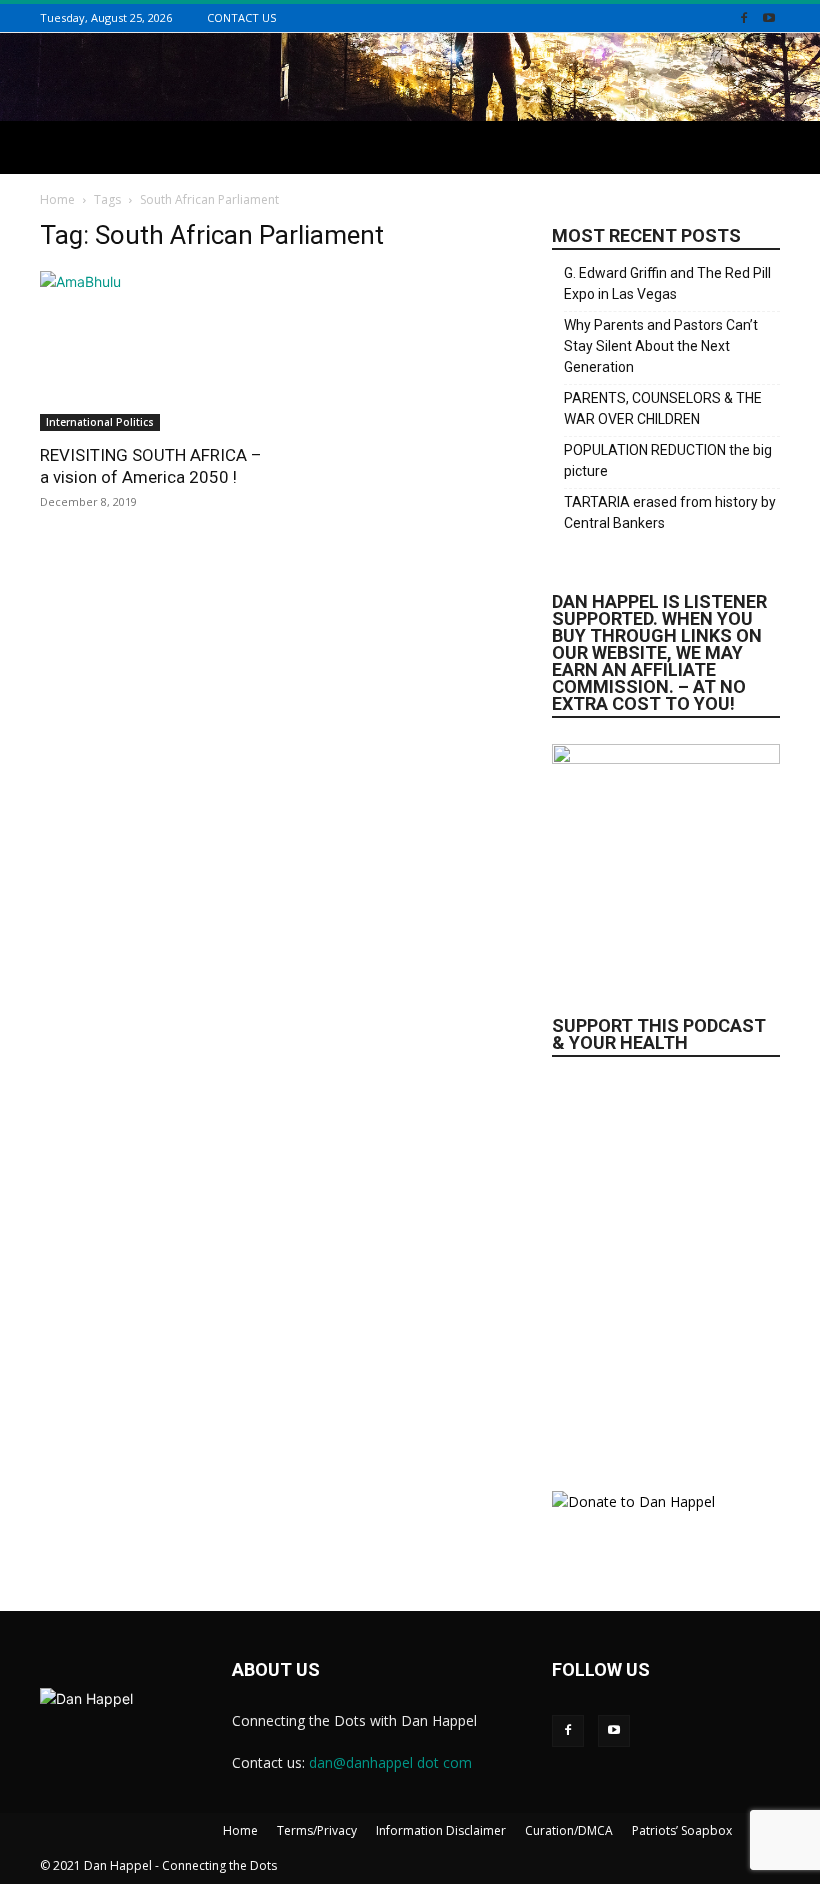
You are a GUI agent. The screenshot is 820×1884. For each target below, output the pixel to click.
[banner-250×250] (666, 1263)
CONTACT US (241, 17)
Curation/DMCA (569, 1830)
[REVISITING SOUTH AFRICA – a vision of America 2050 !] (154, 351)
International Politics (100, 422)
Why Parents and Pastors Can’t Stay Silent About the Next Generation (661, 346)
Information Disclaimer (441, 1830)
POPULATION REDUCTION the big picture (668, 460)
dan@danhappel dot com (390, 1762)
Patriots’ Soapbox (682, 1830)
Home (57, 199)
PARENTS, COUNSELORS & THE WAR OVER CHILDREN (663, 408)
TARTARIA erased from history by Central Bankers (670, 512)
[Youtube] (769, 17)
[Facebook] (744, 17)
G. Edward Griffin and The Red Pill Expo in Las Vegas (667, 283)
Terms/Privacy (317, 1830)
